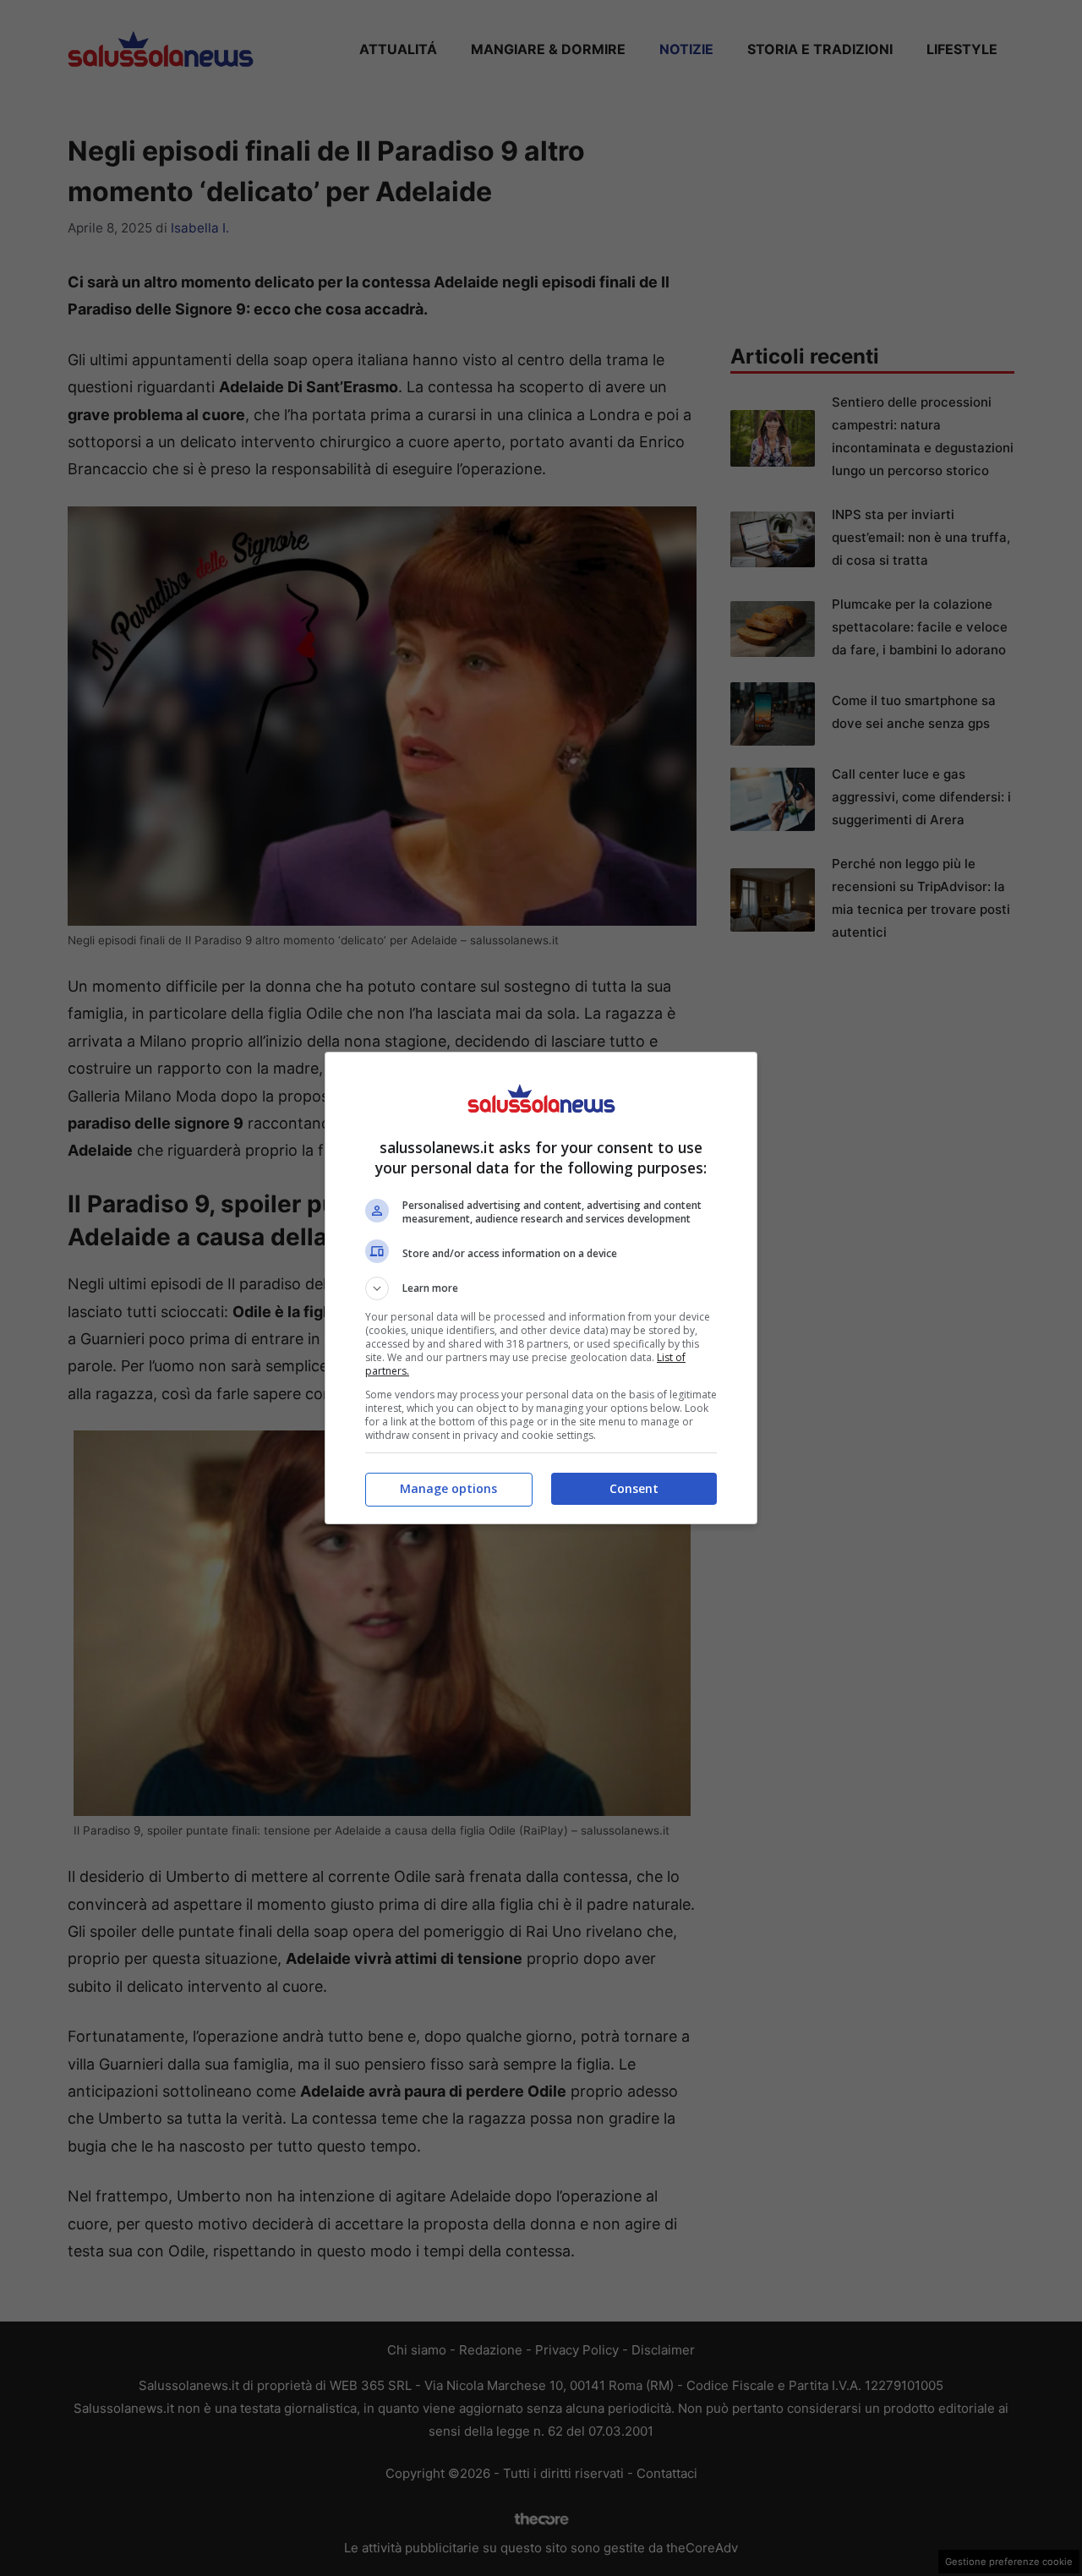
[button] (541, 1288)
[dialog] (541, 1288)
